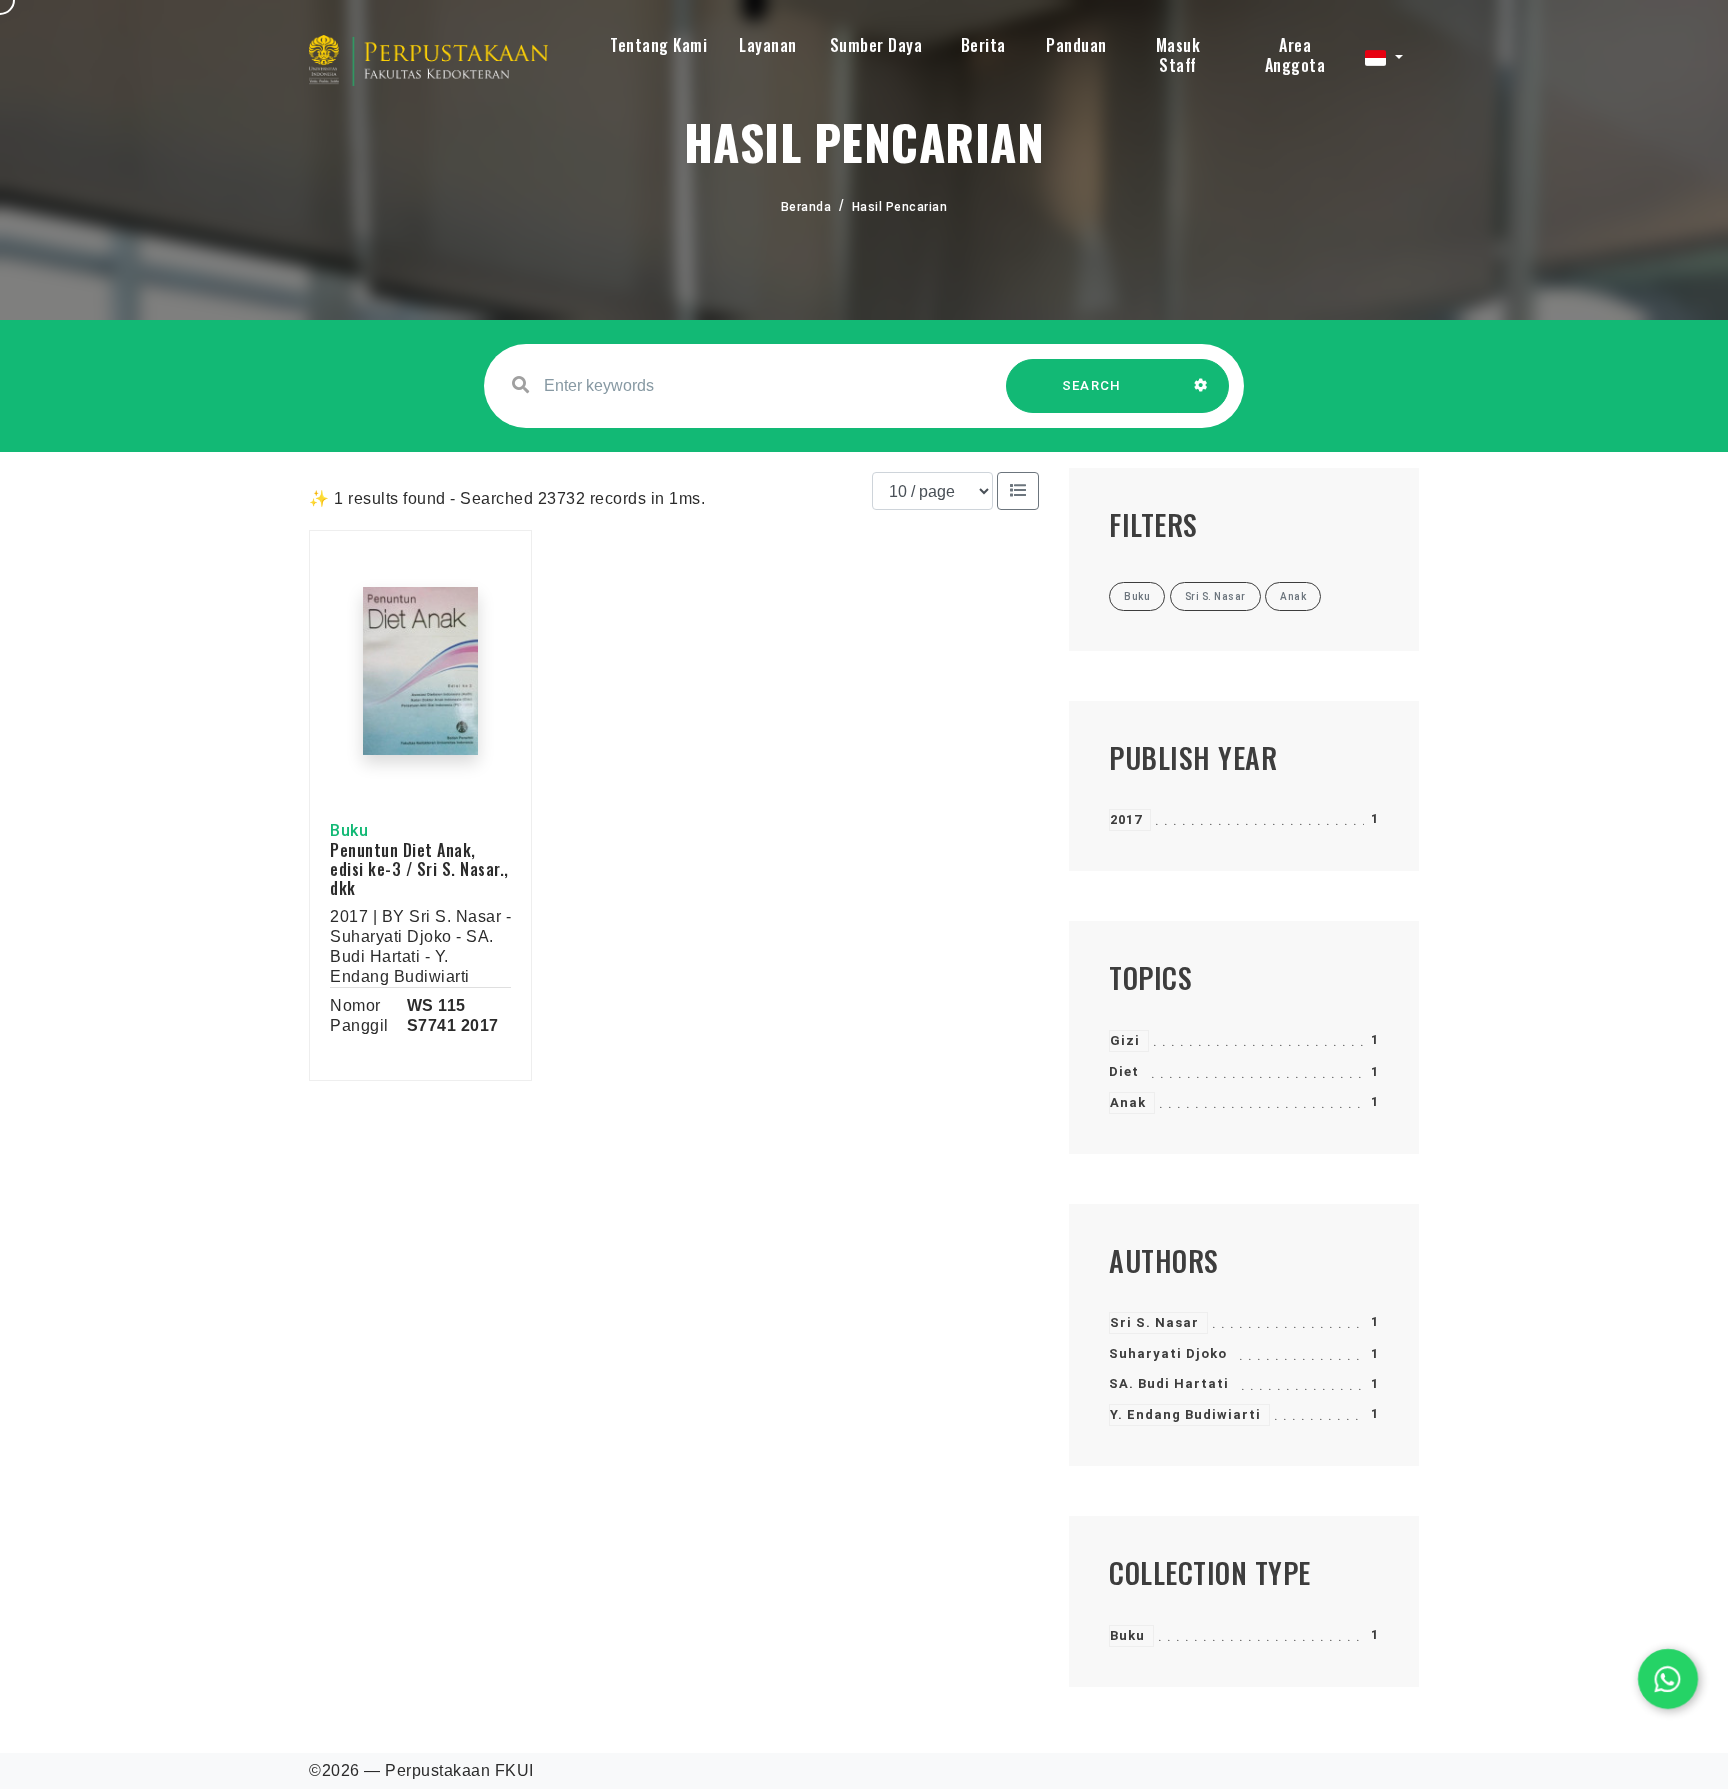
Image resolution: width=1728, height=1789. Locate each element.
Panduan (1076, 45)
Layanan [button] (768, 45)
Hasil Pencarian (900, 207)
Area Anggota (1295, 55)
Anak (1128, 1102)
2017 (1126, 819)
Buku (1127, 1635)
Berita (983, 45)
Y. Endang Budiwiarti (1185, 1414)
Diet (1124, 1071)
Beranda (806, 207)
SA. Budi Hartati (1169, 1383)
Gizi (1125, 1040)
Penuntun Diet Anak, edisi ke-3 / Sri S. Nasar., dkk (419, 869)
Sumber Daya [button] (876, 45)
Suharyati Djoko (1168, 1353)
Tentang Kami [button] (658, 45)
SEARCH (1092, 385)
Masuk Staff (1178, 55)
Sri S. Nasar (1154, 1322)
